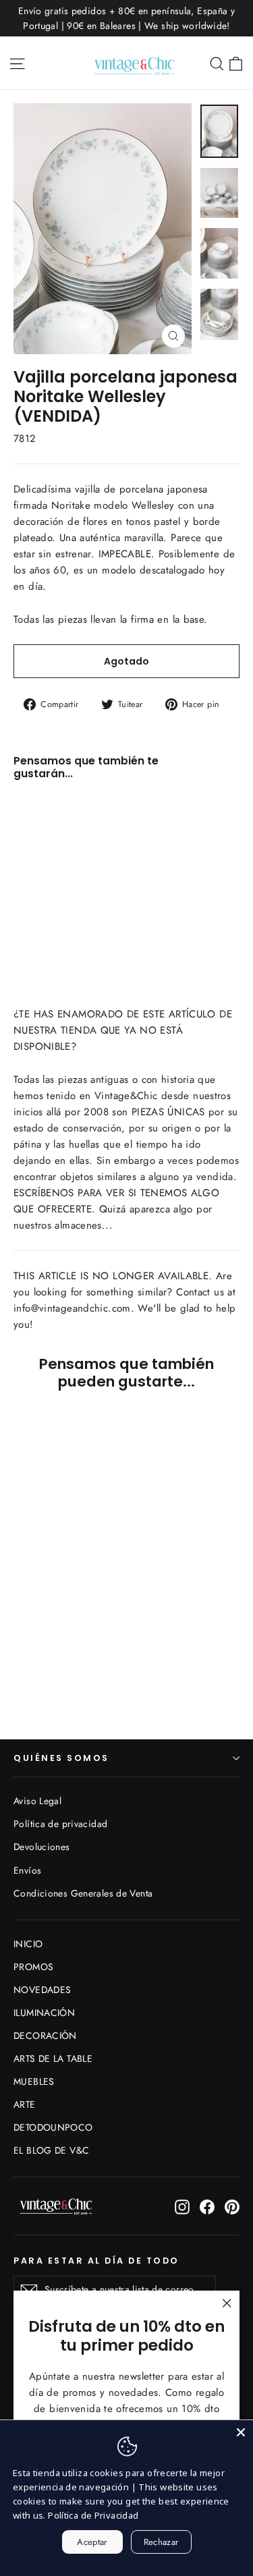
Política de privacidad (60, 1824)
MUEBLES (34, 2081)
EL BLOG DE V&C (51, 2150)
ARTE (25, 2104)
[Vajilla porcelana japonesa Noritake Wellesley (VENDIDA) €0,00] (51, 853)
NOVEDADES (42, 1990)
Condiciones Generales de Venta (83, 1893)
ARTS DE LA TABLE (53, 2059)
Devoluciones (42, 1847)
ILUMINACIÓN (44, 2013)
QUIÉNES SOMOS (61, 1758)
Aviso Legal (37, 1801)
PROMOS (33, 1967)
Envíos (27, 1870)
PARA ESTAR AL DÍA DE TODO (96, 2260)
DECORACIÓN (45, 2036)
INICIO (28, 1944)
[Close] (241, 2432)
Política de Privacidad (93, 2515)
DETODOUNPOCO (53, 2127)
